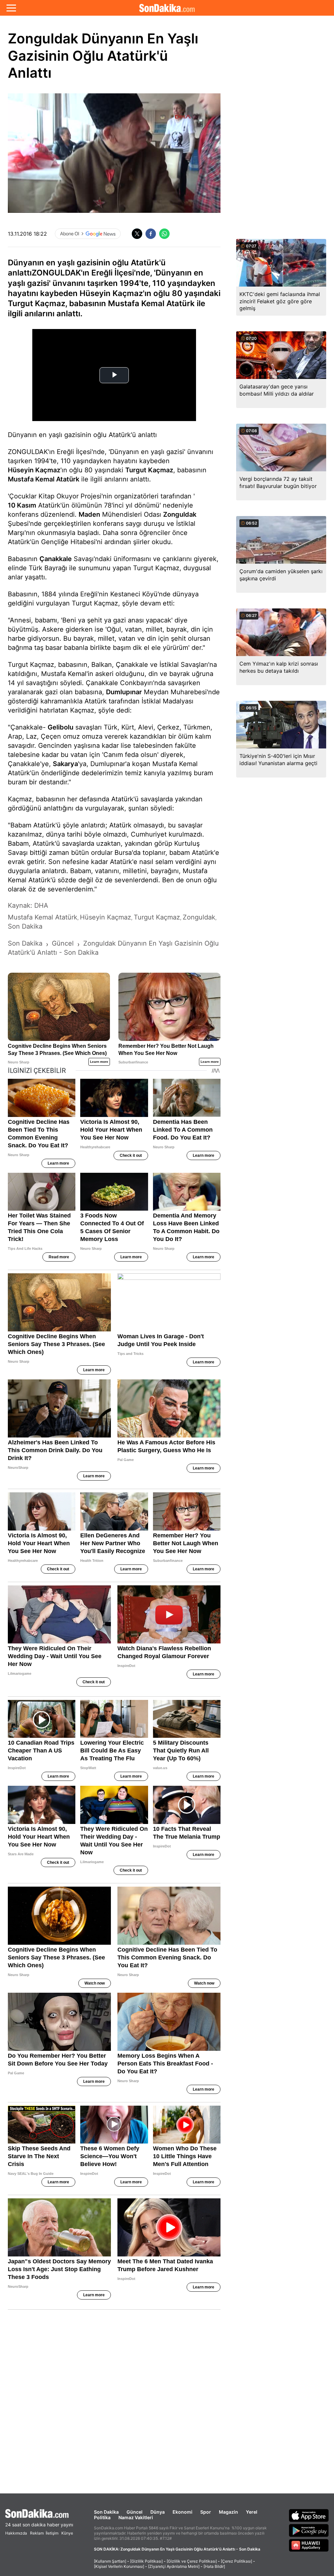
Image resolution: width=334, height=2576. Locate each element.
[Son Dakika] (167, 8)
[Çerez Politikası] (236, 2561)
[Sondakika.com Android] (309, 2530)
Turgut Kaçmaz (149, 470)
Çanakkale (56, 559)
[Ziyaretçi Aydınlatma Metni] (174, 2566)
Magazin (228, 2512)
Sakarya (65, 764)
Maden (89, 514)
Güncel (135, 2512)
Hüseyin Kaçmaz (34, 470)
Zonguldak (180, 514)
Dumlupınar (124, 692)
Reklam (37, 2533)
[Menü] (11, 8)
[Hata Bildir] (214, 2566)
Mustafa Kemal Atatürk (44, 479)
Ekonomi (182, 2512)
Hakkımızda (16, 2533)
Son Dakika (106, 2512)
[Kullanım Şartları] (110, 2561)
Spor (206, 2512)
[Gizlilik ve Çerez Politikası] (192, 2561)
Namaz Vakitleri (136, 2517)
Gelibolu (61, 727)
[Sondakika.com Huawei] (309, 2545)
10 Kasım (22, 505)
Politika (102, 2517)
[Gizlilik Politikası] (146, 2561)
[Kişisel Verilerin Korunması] (119, 2566)
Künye (67, 2533)
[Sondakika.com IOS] (309, 2515)
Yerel (252, 2512)
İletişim (52, 2533)
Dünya (158, 2512)
